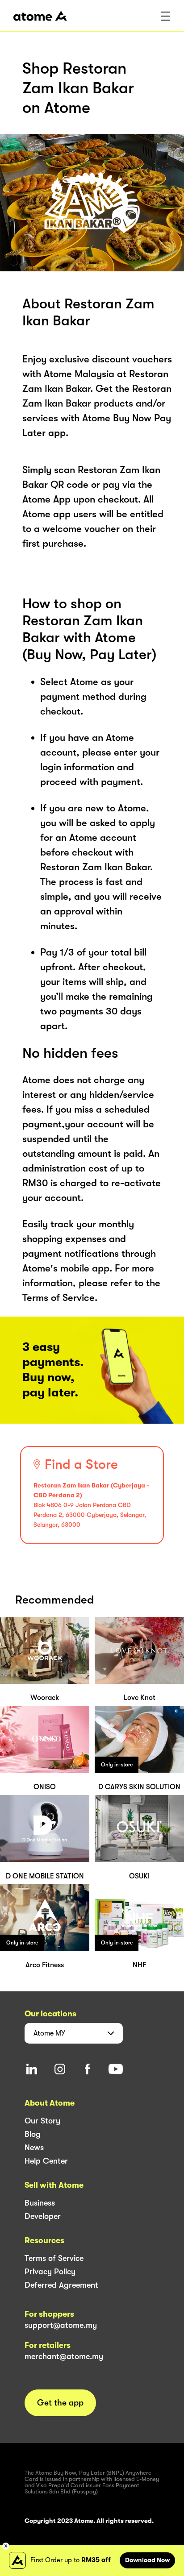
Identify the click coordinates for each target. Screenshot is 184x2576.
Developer (43, 2216)
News (34, 2148)
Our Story (42, 2121)
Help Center (46, 2161)
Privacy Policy (50, 2272)
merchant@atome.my (64, 2356)
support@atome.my (61, 2325)
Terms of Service (54, 2258)
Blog (33, 2134)
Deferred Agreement (61, 2285)
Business (40, 2203)
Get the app (60, 2403)
